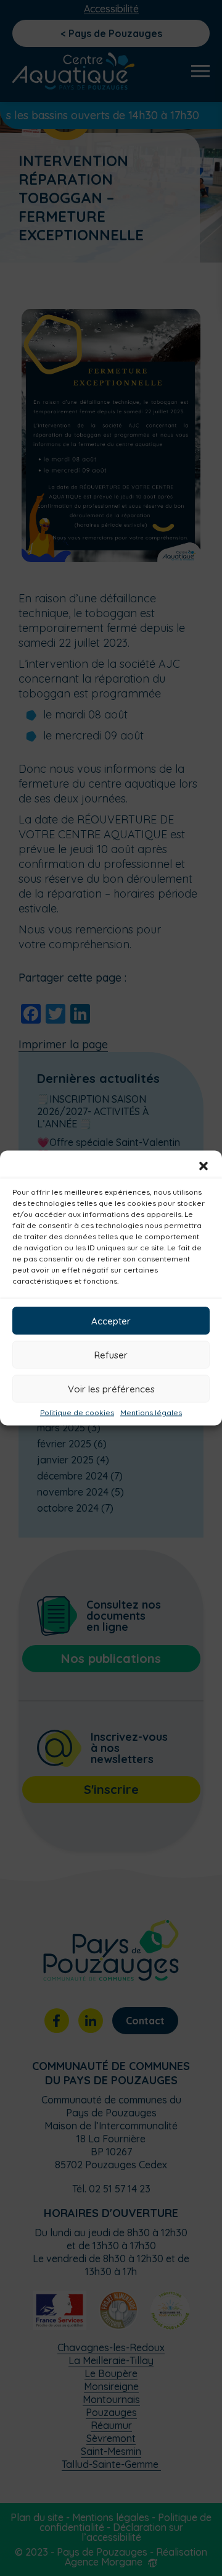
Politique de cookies (77, 1413)
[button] (203, 1166)
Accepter (111, 1320)
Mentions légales (151, 1413)
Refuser (111, 1354)
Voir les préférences (111, 1388)
